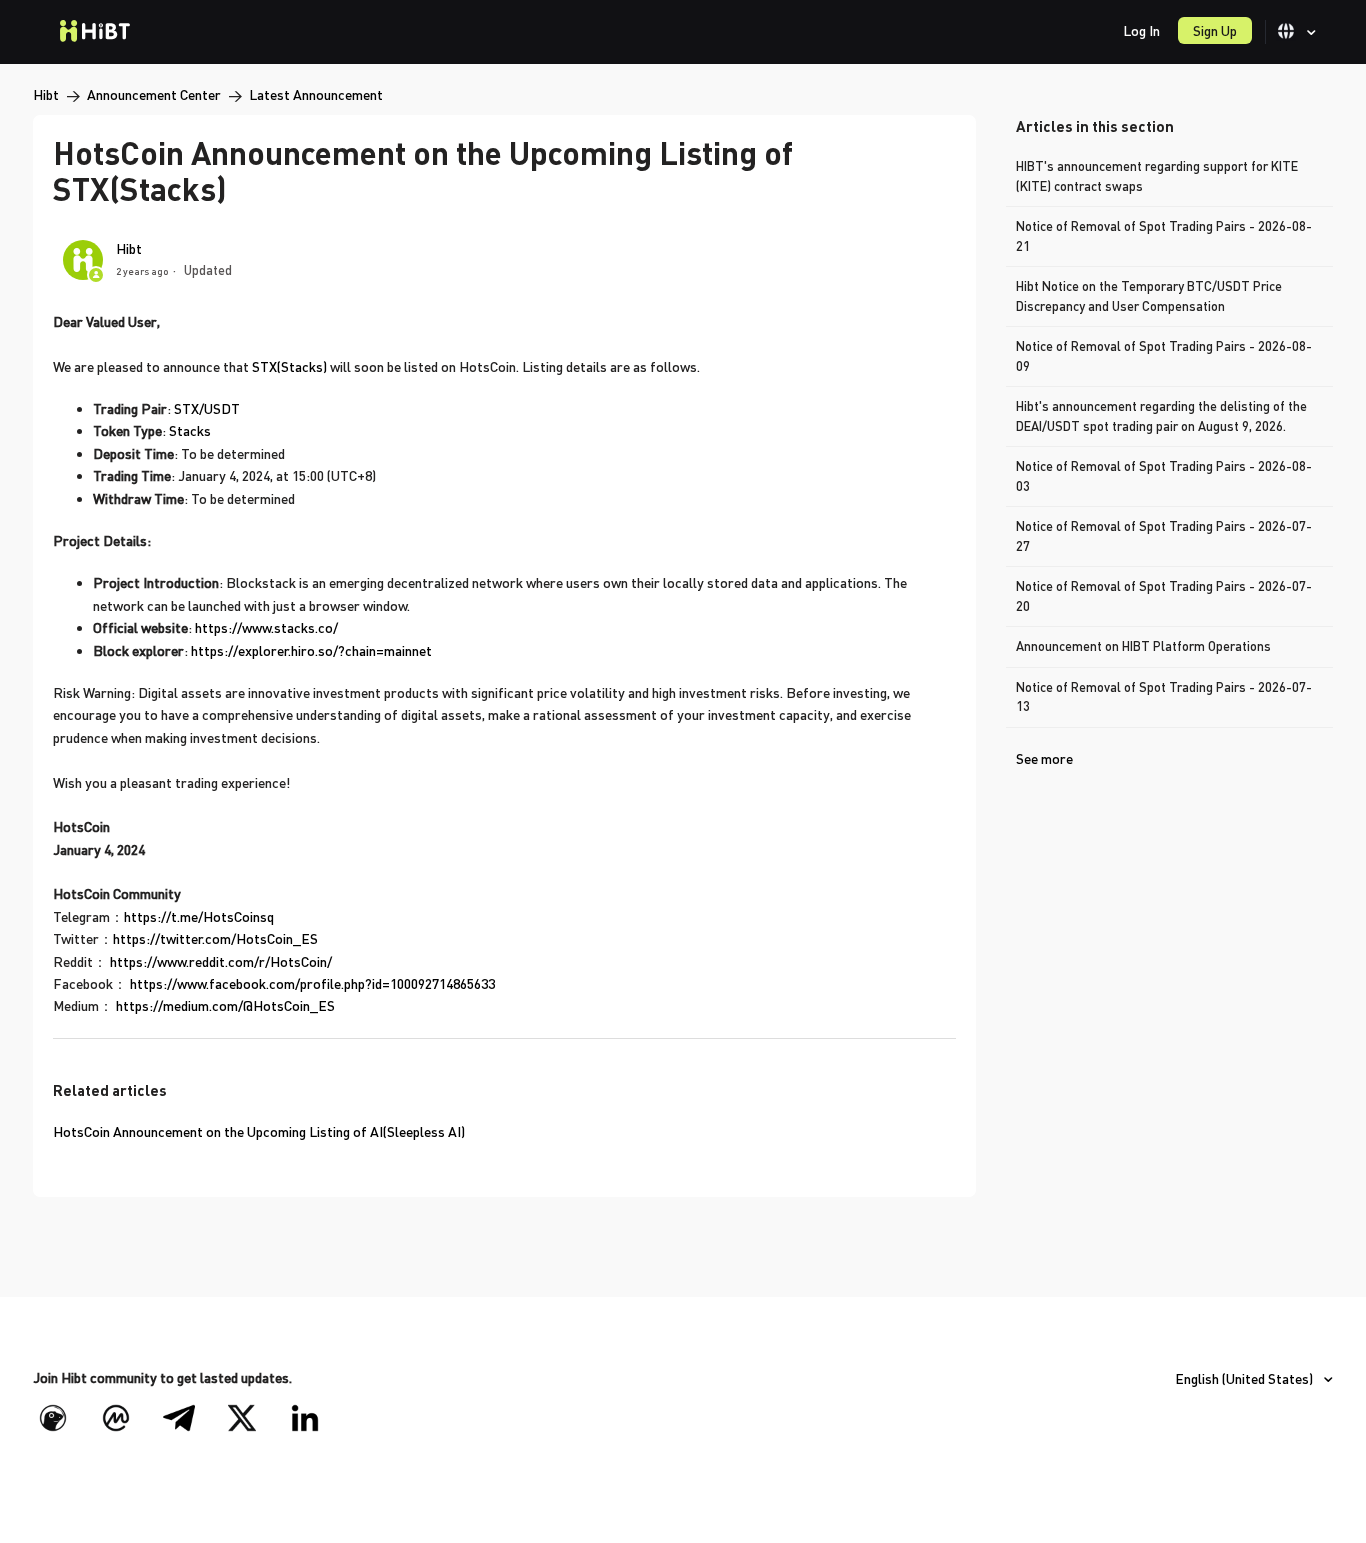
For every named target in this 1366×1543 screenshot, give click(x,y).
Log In (1141, 30)
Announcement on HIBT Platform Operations (1143, 646)
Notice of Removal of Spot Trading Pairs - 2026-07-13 (1164, 697)
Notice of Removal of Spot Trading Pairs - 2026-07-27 (1164, 536)
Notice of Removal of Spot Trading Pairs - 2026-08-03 (1164, 476)
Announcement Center (154, 94)
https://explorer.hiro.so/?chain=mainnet (311, 650)
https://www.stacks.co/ (266, 627)
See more (1044, 758)
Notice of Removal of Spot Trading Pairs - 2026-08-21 (1164, 236)
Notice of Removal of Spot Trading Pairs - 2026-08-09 (1164, 356)
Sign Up (1215, 30)
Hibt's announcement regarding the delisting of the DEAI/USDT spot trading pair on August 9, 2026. (1161, 416)
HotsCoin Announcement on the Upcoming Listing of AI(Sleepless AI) (259, 1131)
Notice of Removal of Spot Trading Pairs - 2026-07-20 (1164, 596)
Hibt (46, 94)
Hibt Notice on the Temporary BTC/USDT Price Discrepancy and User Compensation (1149, 296)
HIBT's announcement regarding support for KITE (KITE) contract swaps (1157, 176)
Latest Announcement (316, 94)
